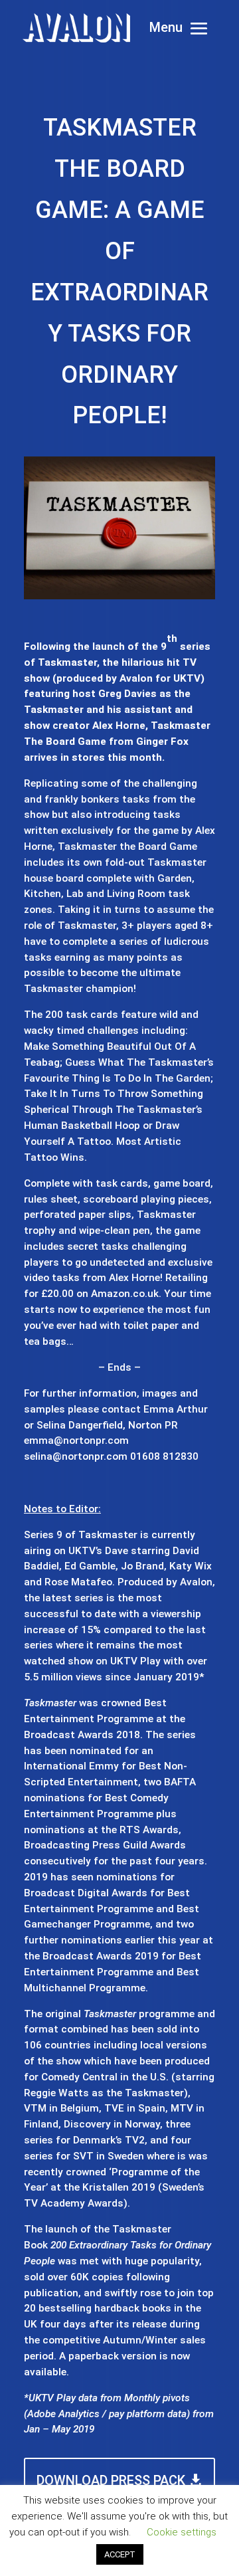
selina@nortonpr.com (76, 1456)
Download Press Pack (111, 2480)
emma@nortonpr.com (76, 1440)
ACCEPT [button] (120, 2554)
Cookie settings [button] (182, 2532)
